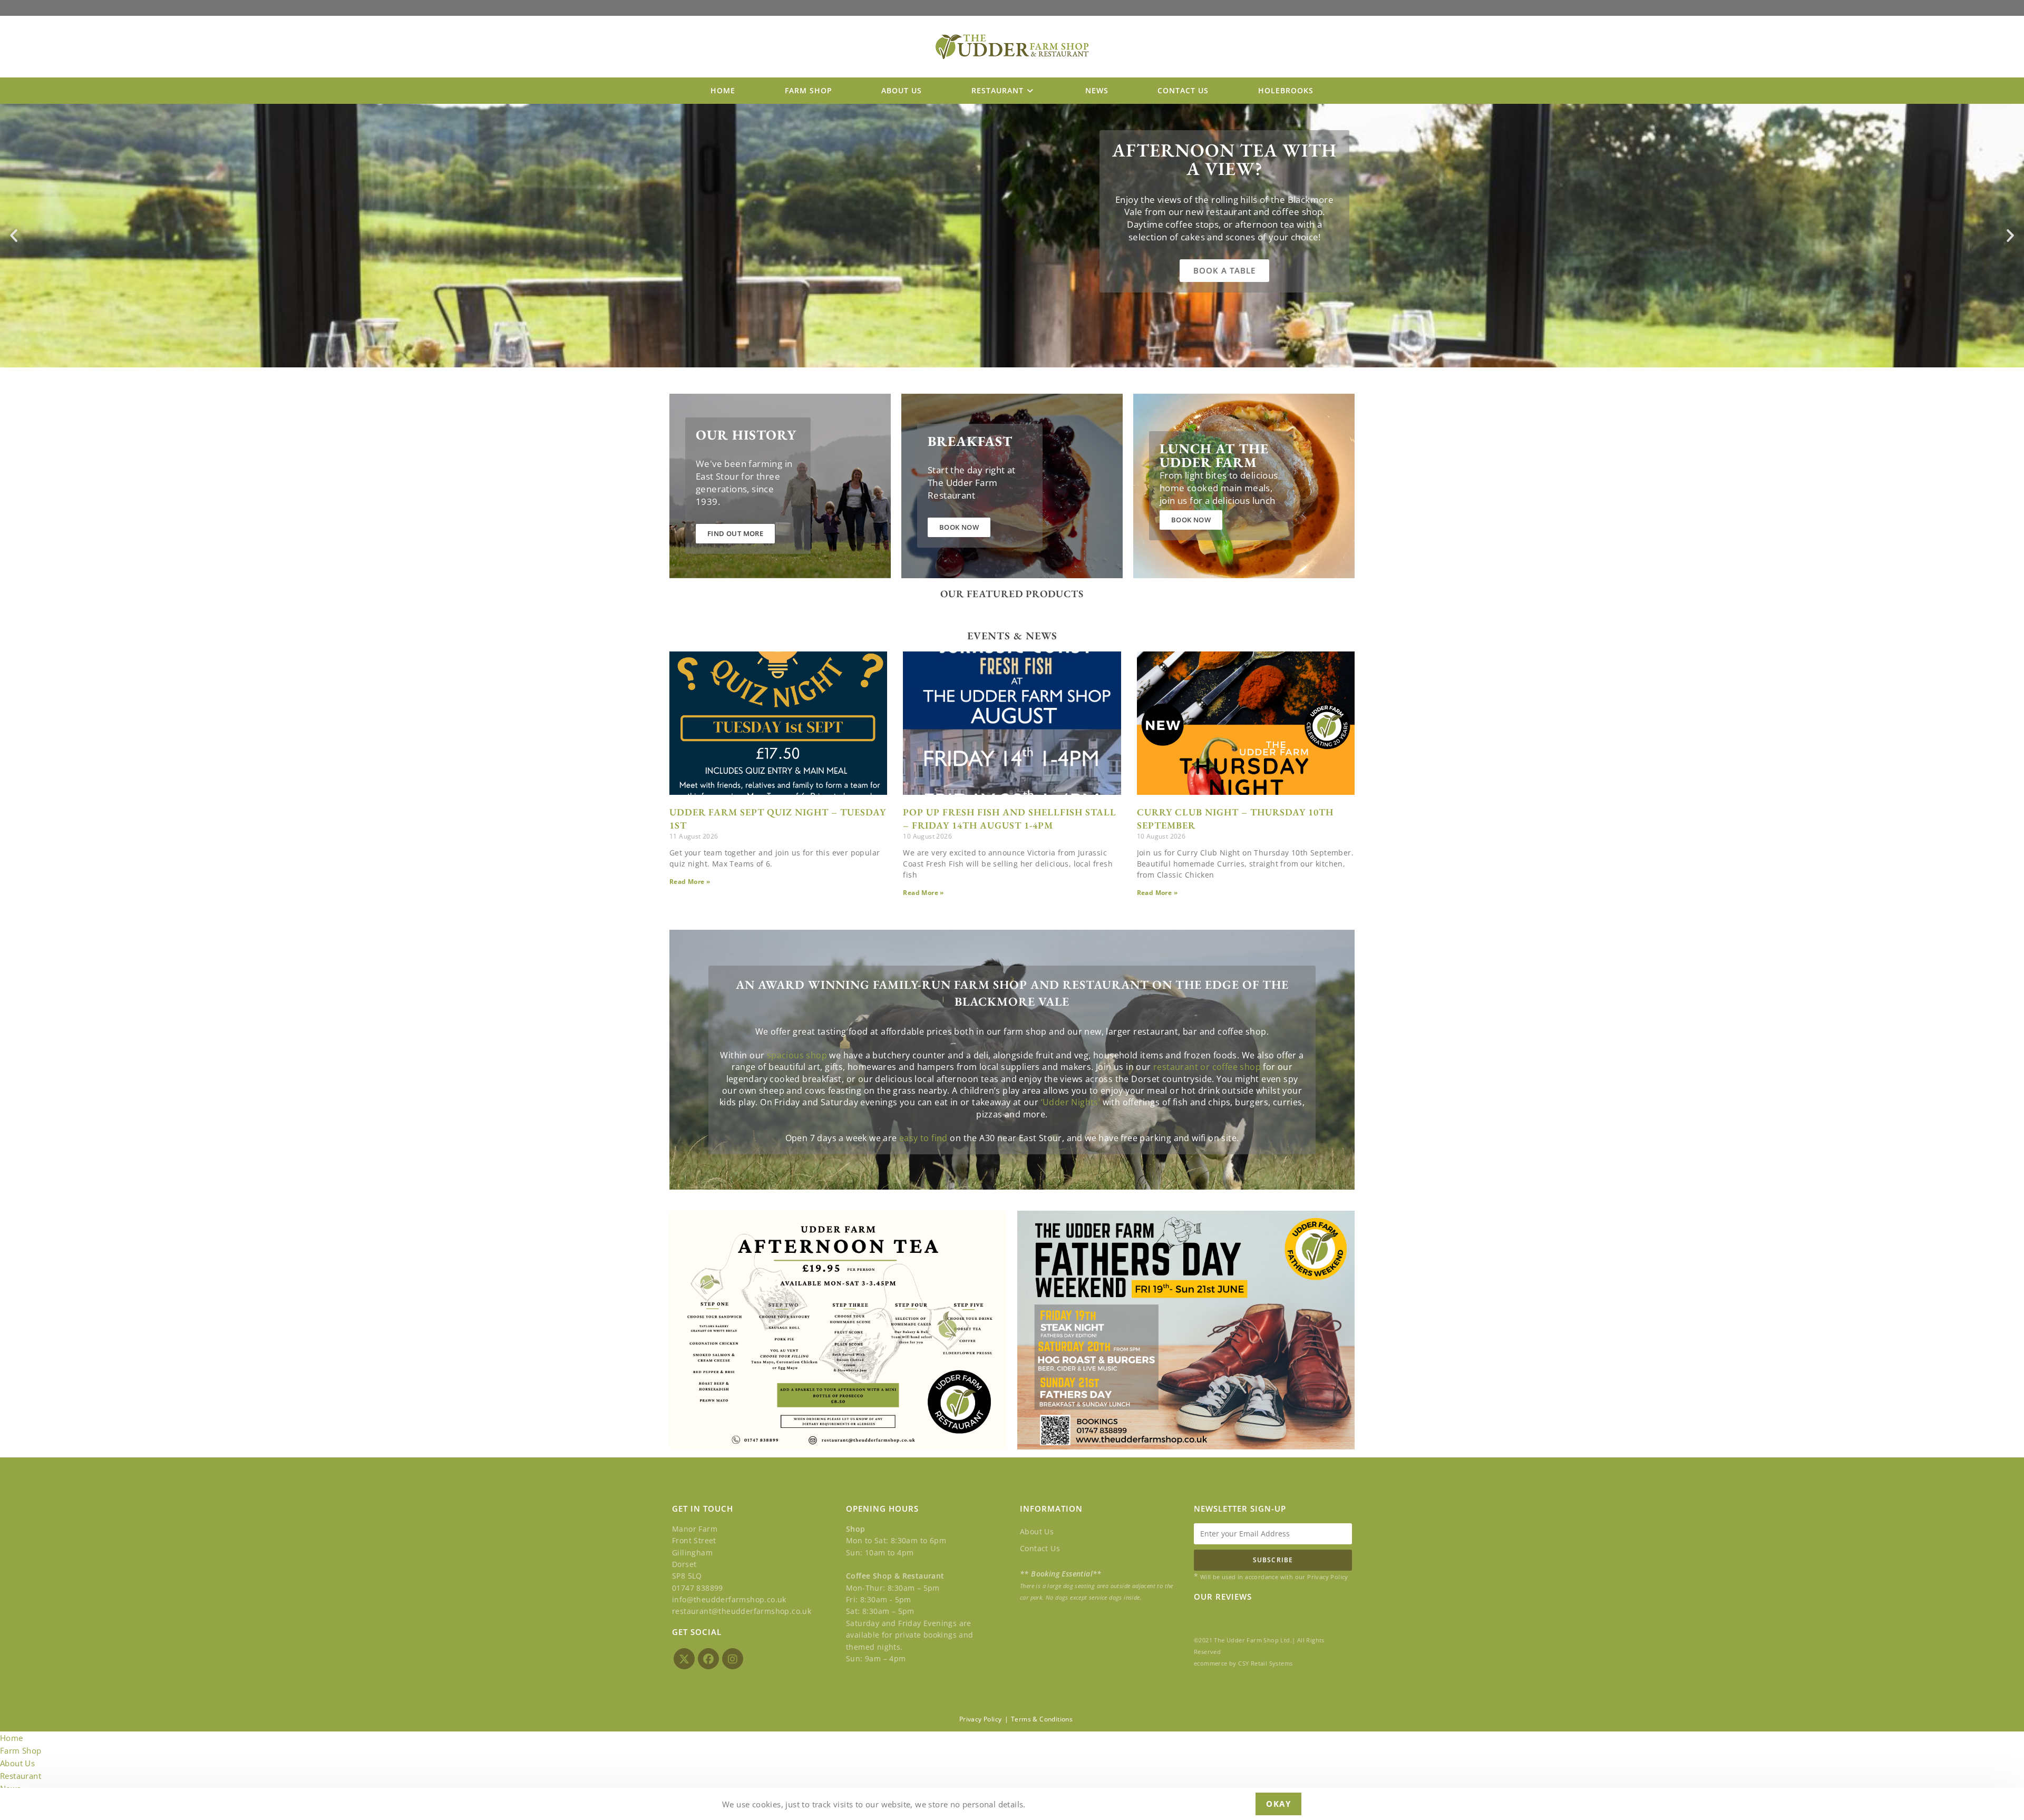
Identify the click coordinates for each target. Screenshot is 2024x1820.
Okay (1278, 1804)
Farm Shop (21, 1750)
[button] (14, 236)
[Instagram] (733, 1659)
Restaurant (21, 1776)
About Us (1037, 1531)
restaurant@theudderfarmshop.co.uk (742, 1611)
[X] (684, 1659)
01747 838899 (698, 1588)
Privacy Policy (981, 1719)
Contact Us (1040, 1548)
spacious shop (797, 1055)
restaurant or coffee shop (1207, 1067)
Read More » (690, 882)
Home (12, 1738)
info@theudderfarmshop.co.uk (729, 1599)
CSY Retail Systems (1265, 1663)
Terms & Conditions (1042, 1719)
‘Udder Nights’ (1071, 1102)
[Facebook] (708, 1659)
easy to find (923, 1138)
